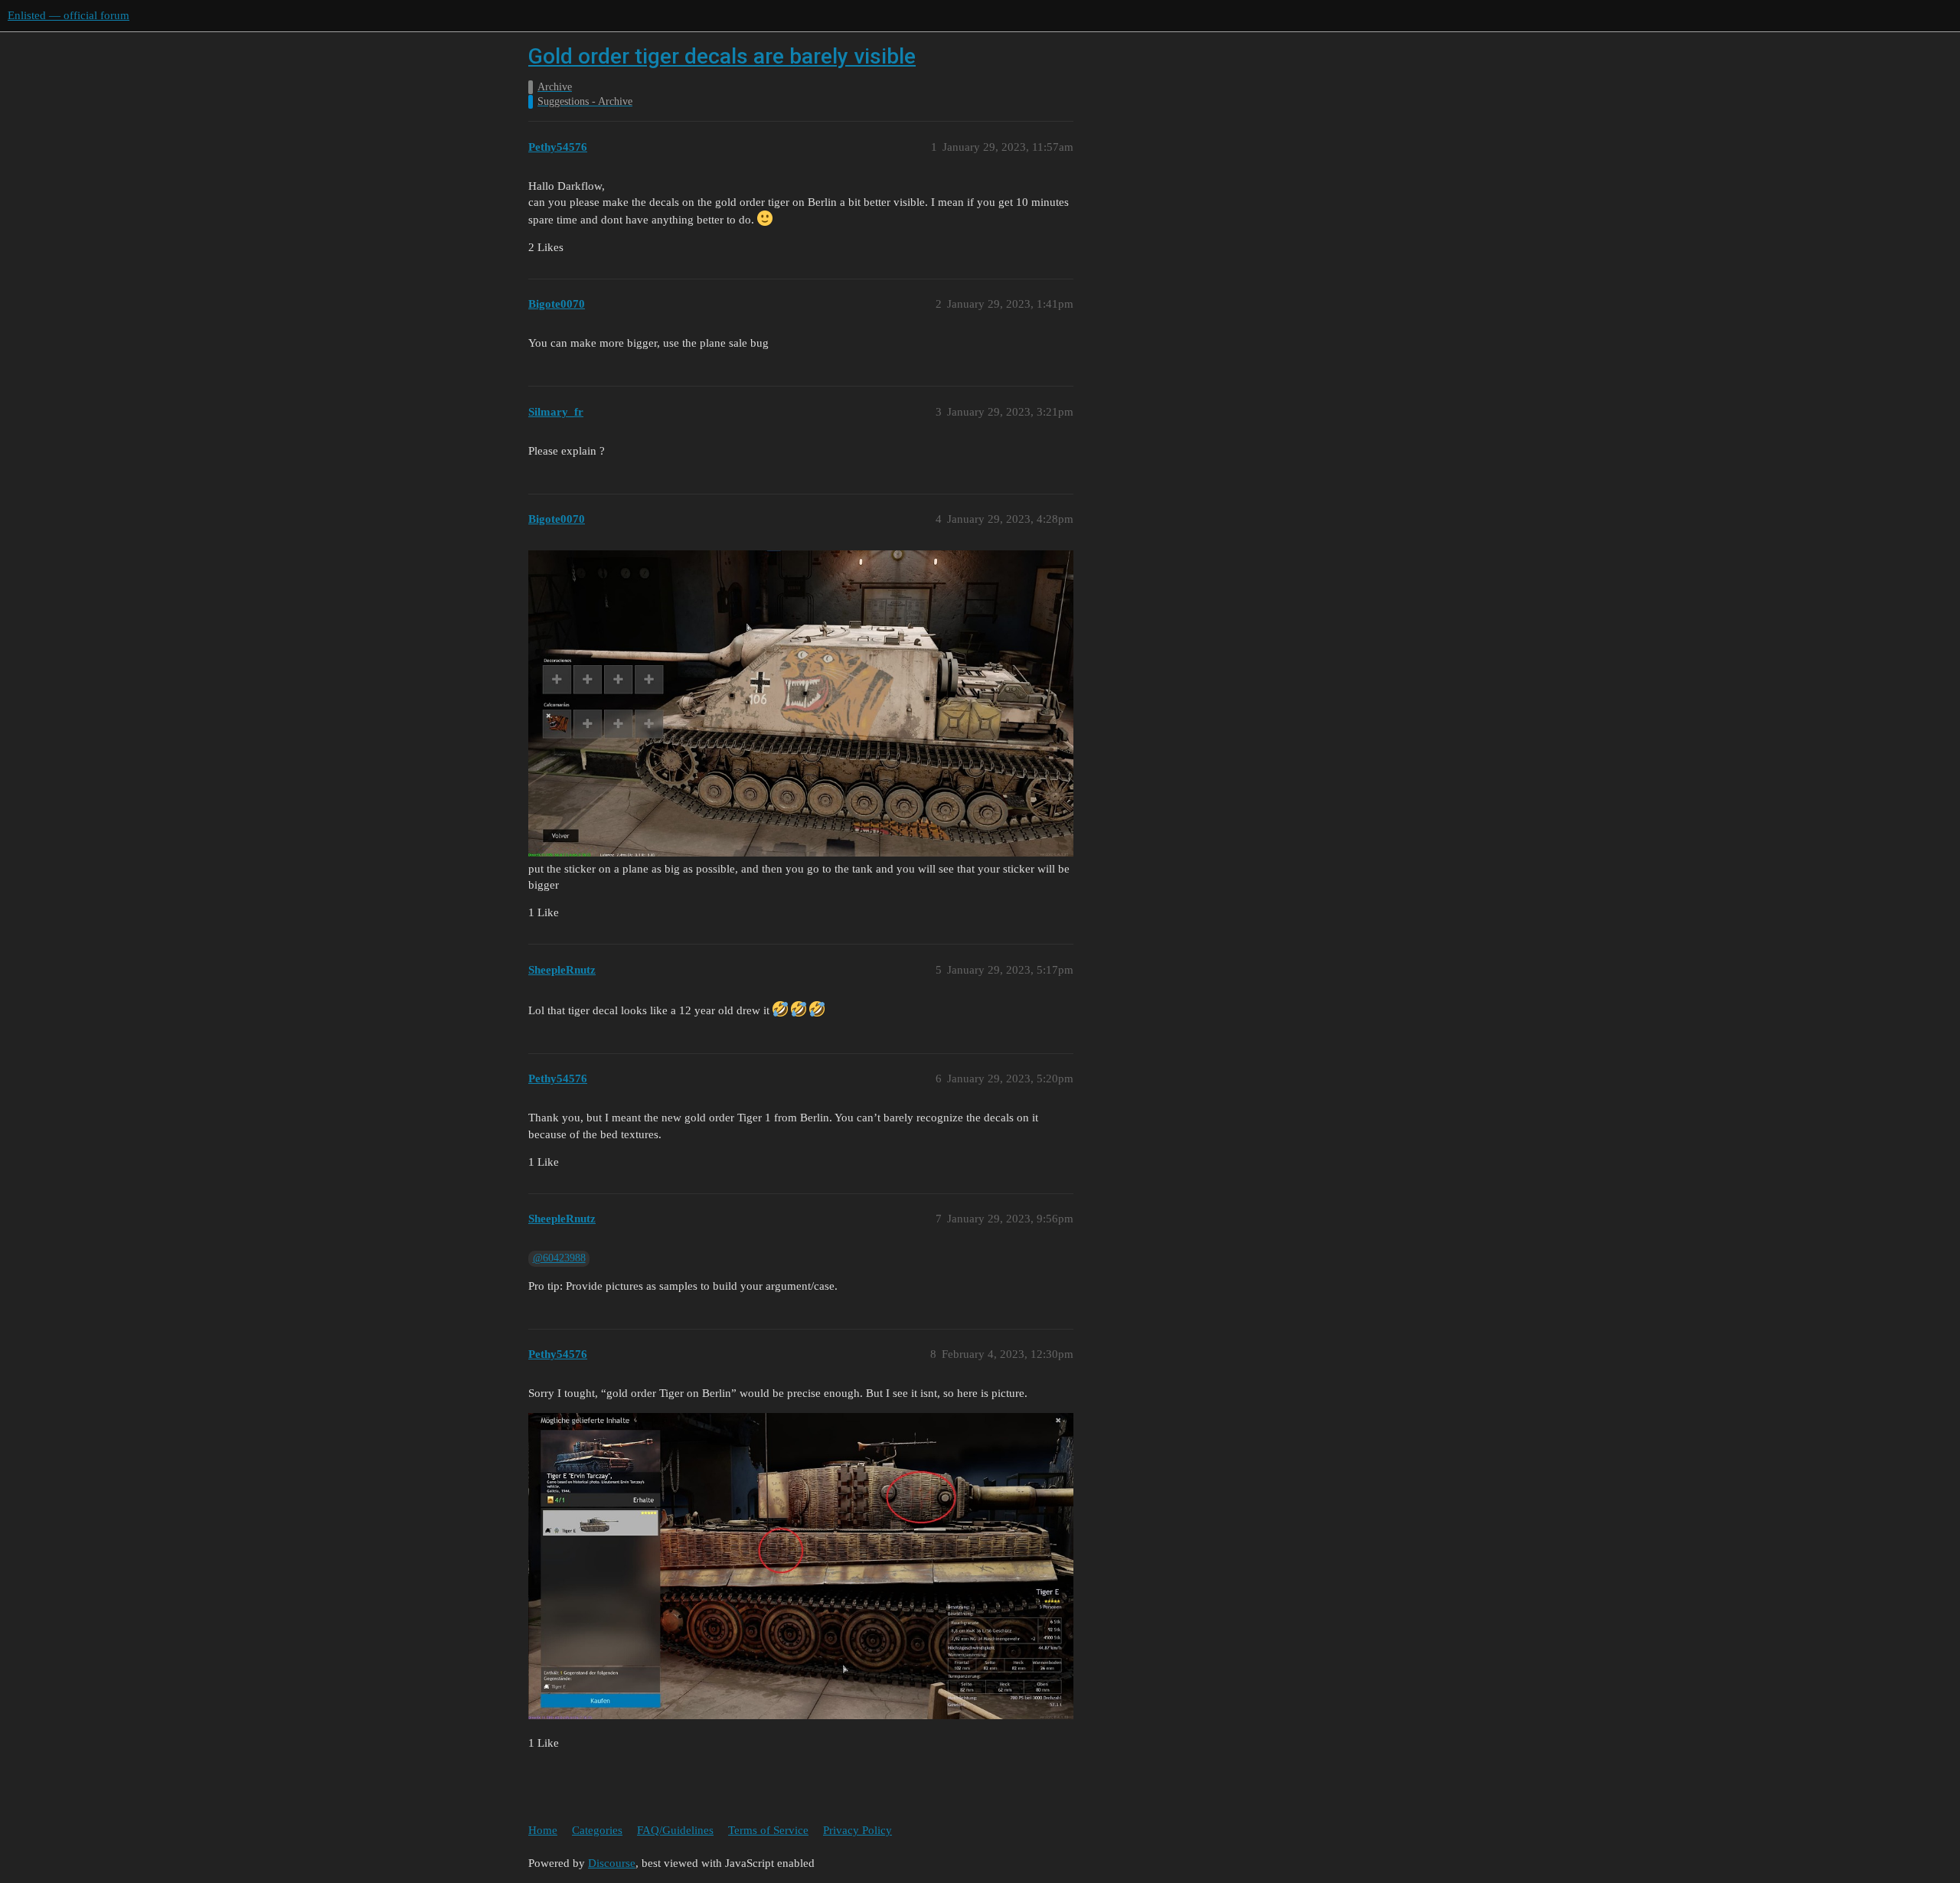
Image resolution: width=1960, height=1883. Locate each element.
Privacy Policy (857, 1830)
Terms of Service (768, 1830)
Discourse (612, 1863)
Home (543, 1830)
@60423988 (559, 1258)
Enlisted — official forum (69, 15)
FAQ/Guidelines (675, 1830)
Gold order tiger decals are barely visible (722, 56)
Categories (597, 1830)
